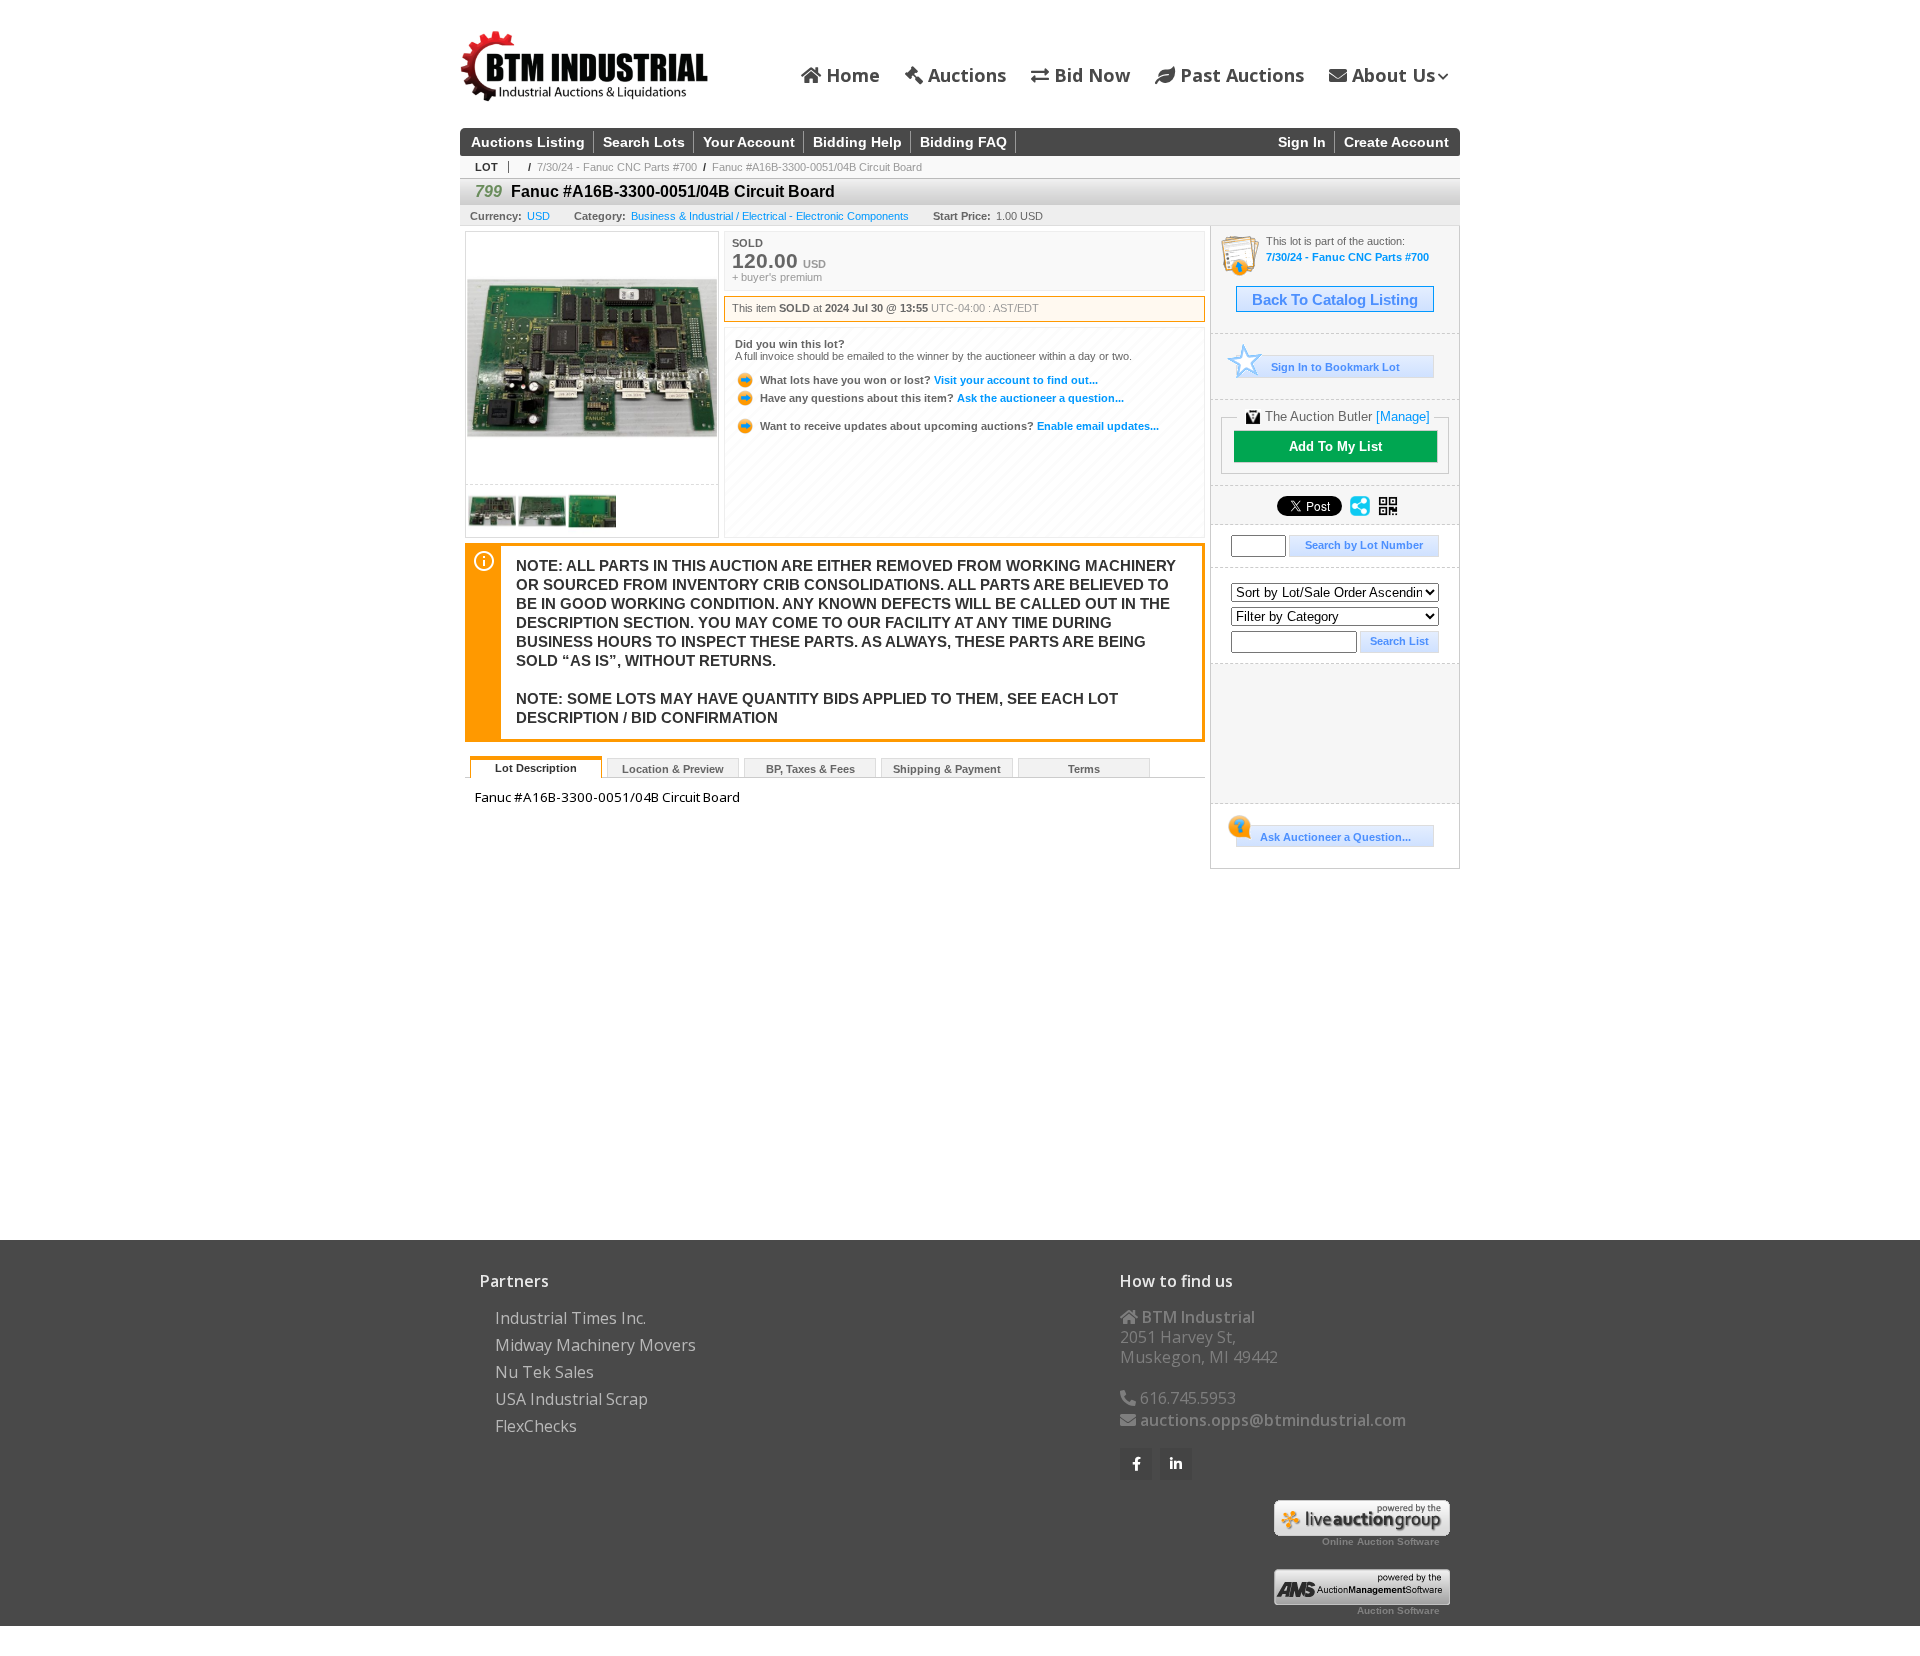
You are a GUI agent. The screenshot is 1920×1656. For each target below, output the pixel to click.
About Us (1391, 75)
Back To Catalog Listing (1335, 300)
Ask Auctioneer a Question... (1335, 837)
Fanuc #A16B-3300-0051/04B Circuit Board (817, 167)
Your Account (749, 142)
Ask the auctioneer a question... (942, 398)
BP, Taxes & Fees (810, 769)
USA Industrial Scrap (571, 1399)
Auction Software (1398, 1610)
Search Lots (644, 142)
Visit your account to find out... (929, 380)
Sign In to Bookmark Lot (1335, 367)
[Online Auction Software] (1362, 1530)
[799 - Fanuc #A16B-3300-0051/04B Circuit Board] (492, 531)
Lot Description (536, 768)
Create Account (1396, 142)
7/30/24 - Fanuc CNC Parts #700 (617, 167)
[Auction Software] (1362, 1599)
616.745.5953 (1186, 1398)
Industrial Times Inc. (570, 1318)
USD (538, 216)
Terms (1084, 769)
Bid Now (1089, 75)
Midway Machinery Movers (595, 1345)
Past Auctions (1239, 75)
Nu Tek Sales (544, 1372)
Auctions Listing (528, 142)
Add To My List (1335, 446)
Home (850, 75)
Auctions (964, 75)
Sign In (1302, 142)
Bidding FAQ (963, 142)
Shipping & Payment (947, 769)
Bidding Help (857, 142)
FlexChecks (536, 1426)
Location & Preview (673, 769)
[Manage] (1403, 416)
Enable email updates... (959, 426)
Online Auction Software (1381, 1541)
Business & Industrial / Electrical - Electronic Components (770, 216)
